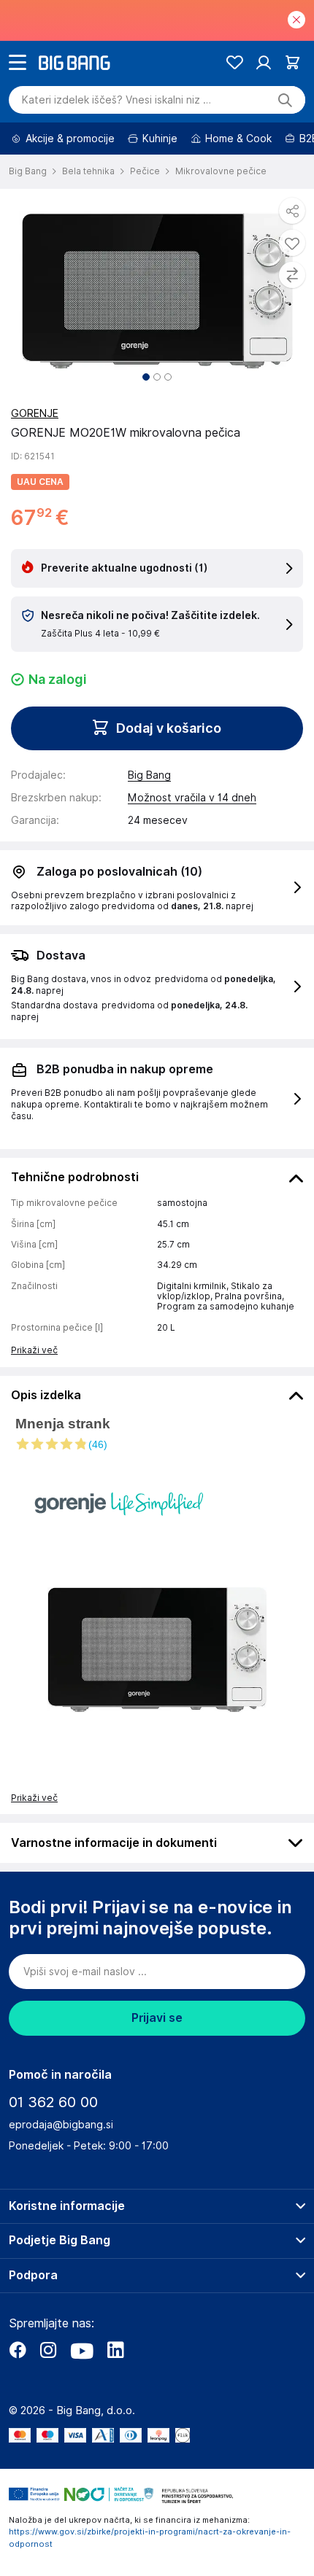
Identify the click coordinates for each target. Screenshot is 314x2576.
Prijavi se (157, 2018)
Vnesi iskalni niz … (116, 100)
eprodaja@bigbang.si (61, 2125)
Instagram (48, 2350)
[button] (157, 1444)
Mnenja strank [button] (63, 1424)
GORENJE (35, 413)
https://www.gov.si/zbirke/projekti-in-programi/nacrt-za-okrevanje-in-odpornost (150, 2538)
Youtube (82, 2350)
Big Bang (149, 775)
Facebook (18, 2350)
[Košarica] (292, 62)
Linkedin (115, 2350)
